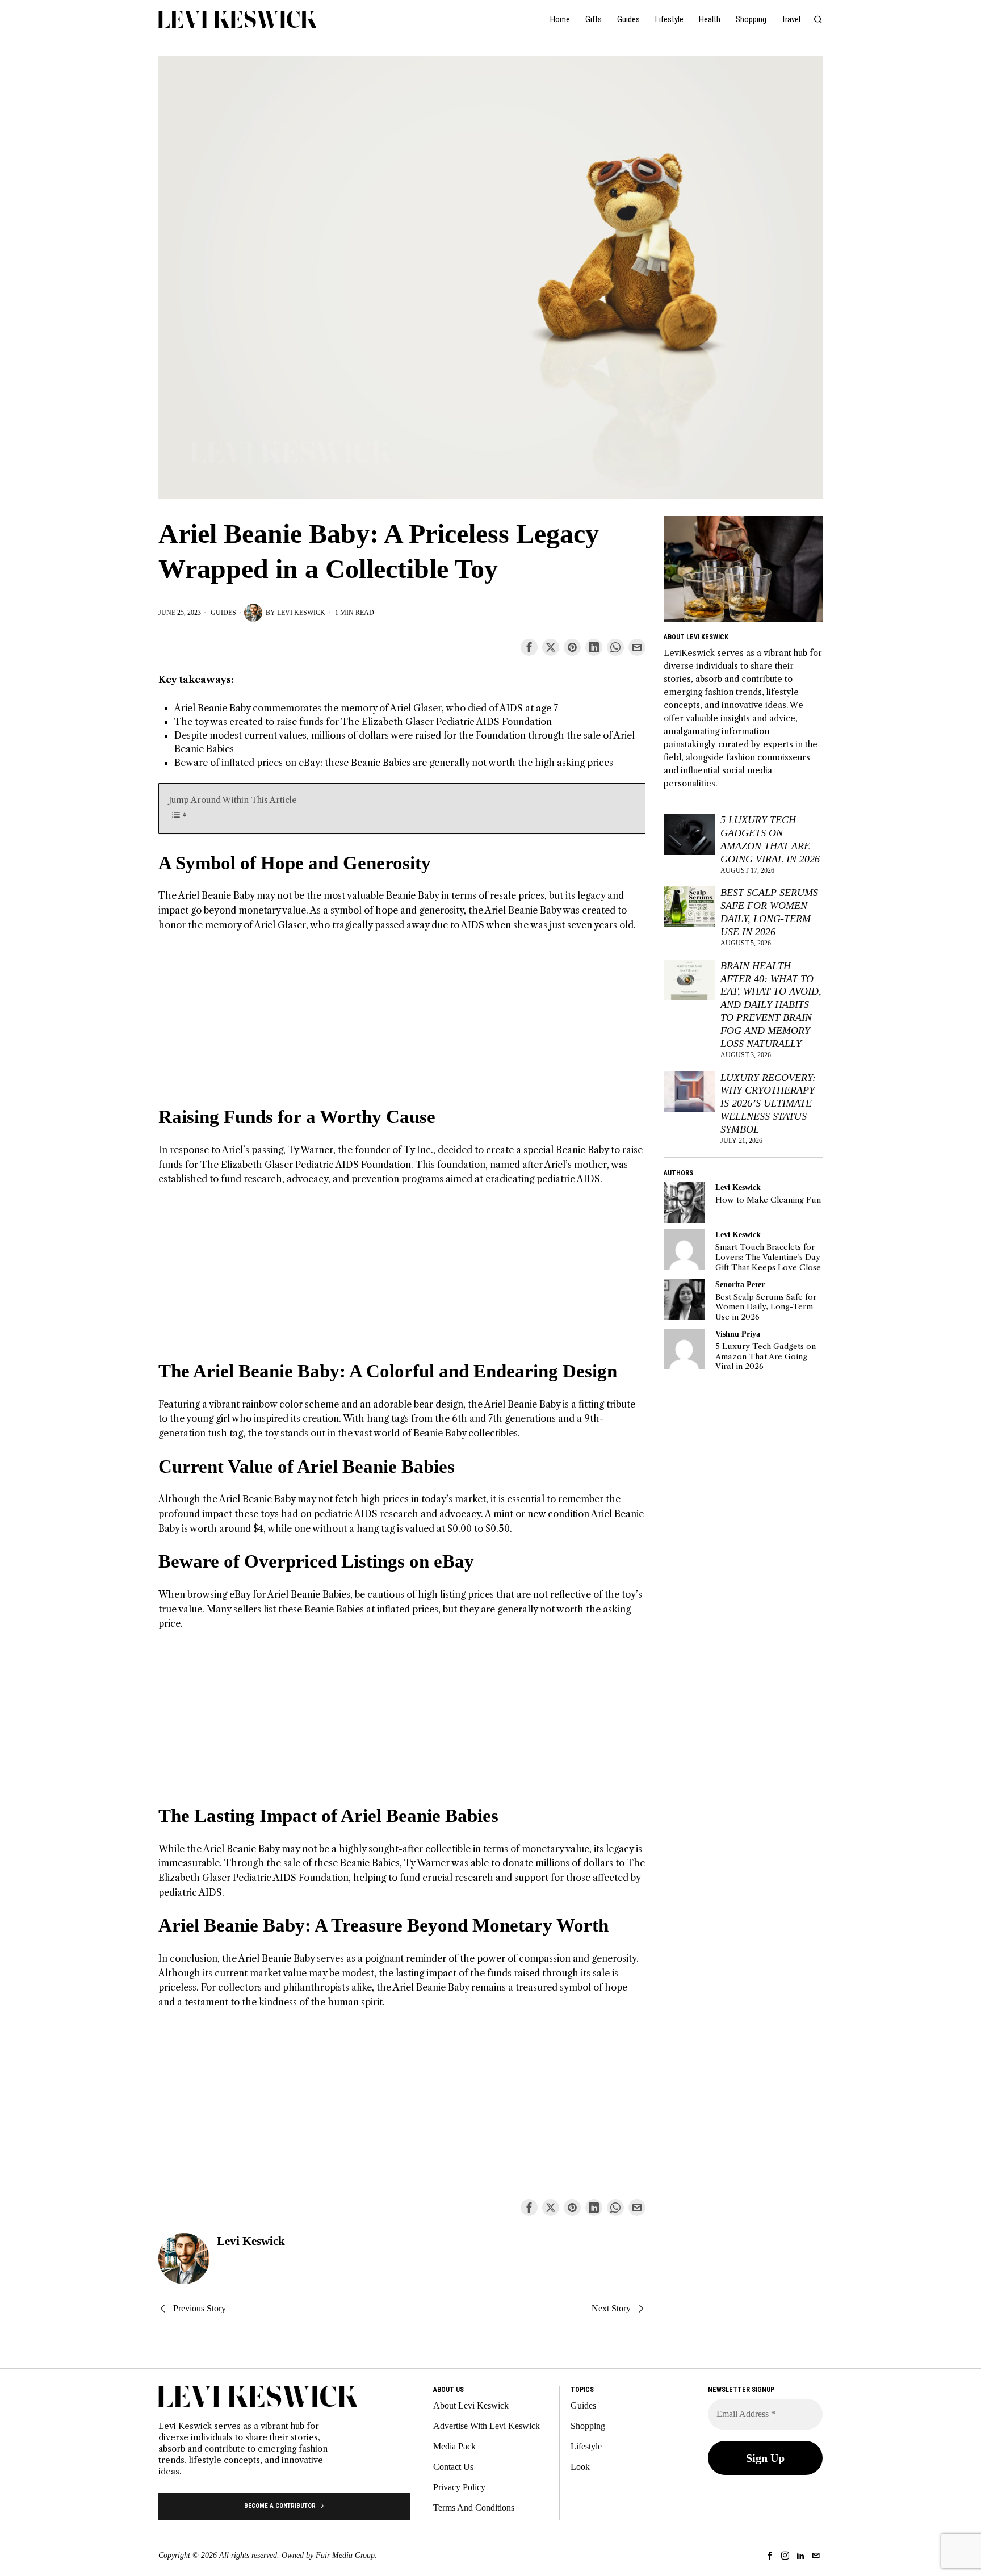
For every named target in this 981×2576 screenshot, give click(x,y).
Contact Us (453, 2467)
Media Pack (454, 2446)
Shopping (588, 2426)
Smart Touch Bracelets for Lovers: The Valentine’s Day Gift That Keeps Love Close (768, 1257)
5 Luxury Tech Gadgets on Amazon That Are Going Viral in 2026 (770, 839)
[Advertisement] (402, 1025)
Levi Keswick (301, 613)
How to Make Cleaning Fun (768, 1200)
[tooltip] (529, 647)
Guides (223, 613)
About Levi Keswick (471, 2405)
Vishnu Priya (738, 1334)
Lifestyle (586, 2446)
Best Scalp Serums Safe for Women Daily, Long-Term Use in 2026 (769, 912)
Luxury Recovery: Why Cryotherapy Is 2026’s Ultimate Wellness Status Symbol (768, 1103)
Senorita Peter (740, 1284)
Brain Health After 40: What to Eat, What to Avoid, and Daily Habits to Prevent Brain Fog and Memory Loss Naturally (771, 1005)
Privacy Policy (459, 2487)
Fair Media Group (345, 2555)
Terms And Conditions (474, 2508)
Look (580, 2467)
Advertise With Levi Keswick (487, 2426)
